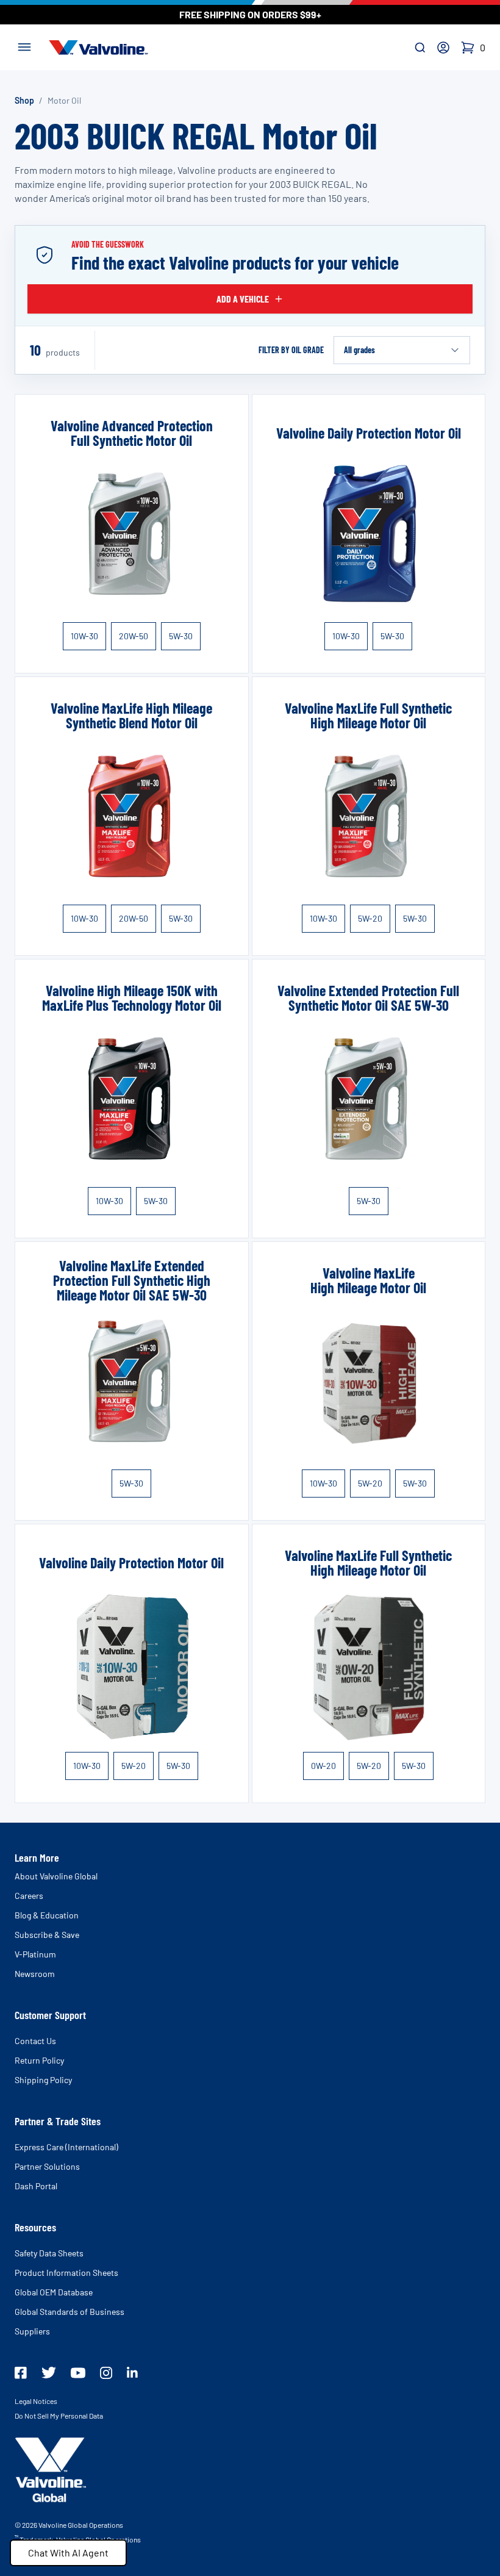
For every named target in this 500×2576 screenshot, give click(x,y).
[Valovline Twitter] (49, 2373)
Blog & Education (47, 1915)
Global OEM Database (54, 2292)
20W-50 (134, 636)
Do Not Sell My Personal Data (59, 2416)
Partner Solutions (47, 2166)
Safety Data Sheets (49, 2253)
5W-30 (181, 636)
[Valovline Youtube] (78, 2373)
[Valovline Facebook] (21, 2373)
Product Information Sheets (66, 2273)
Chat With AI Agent (68, 2553)
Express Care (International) (66, 2147)
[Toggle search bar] (420, 48)
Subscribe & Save (47, 1935)
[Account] (443, 48)
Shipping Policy (43, 2080)
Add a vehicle (243, 299)
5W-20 (370, 918)
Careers (29, 1896)
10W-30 (84, 636)
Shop (24, 100)
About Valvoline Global (56, 1876)
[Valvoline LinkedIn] (132, 2372)
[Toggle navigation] (24, 46)
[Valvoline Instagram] (106, 2373)
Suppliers (32, 2331)
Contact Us (35, 2041)
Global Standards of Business (70, 2312)
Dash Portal (36, 2186)
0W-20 (323, 1766)
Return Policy (39, 2060)
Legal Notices (36, 2401)
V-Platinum (35, 1954)
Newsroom (35, 1974)
